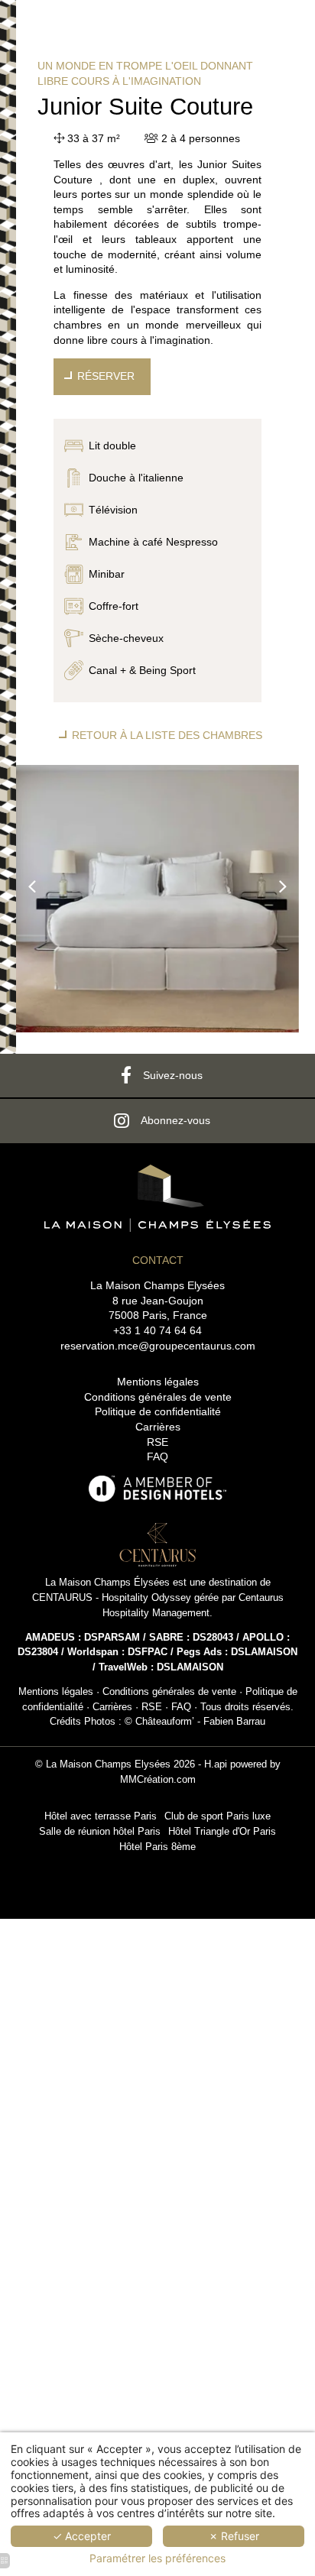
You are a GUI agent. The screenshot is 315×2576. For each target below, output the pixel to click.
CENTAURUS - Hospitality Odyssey (112, 1598)
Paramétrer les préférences (157, 2558)
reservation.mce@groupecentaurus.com (158, 1346)
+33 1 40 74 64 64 (157, 1330)
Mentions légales (158, 1382)
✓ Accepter (82, 2536)
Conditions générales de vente (158, 1397)
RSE (157, 1442)
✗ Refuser (234, 2536)
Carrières (158, 1427)
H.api (216, 1764)
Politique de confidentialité (158, 1411)
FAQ (157, 1456)
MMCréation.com (158, 1780)
